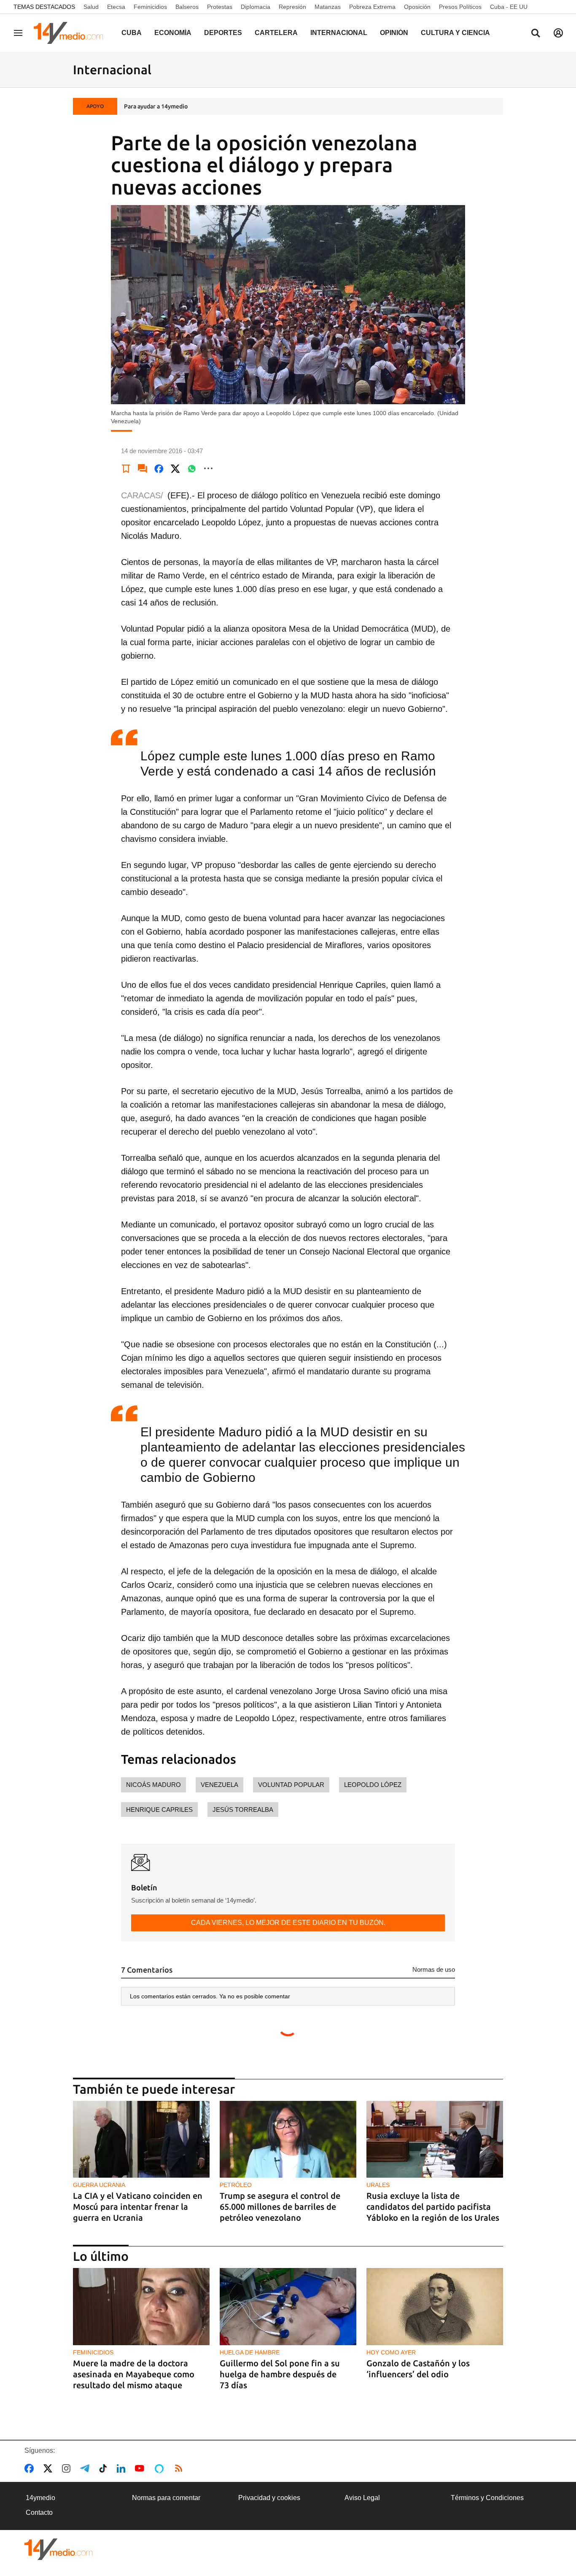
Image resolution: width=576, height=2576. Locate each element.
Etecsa (116, 7)
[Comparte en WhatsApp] (192, 468)
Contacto (39, 2512)
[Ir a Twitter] (50, 2468)
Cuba (132, 33)
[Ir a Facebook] (31, 2468)
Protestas (220, 7)
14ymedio (40, 2498)
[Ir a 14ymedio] (71, 33)
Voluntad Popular (291, 1785)
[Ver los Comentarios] (143, 468)
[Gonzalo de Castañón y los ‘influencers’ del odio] (435, 2307)
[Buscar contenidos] (536, 34)
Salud (91, 7)
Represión (292, 7)
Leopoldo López (373, 1785)
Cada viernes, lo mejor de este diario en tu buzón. (288, 1923)
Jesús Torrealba (243, 1810)
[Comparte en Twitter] (175, 468)
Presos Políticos (460, 7)
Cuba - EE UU (509, 7)
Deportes (223, 33)
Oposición (417, 7)
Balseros (187, 7)
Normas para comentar (166, 2498)
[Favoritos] (126, 468)
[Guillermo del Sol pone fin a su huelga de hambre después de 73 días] (288, 2307)
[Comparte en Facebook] (159, 468)
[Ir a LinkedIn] (123, 2468)
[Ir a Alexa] (161, 2468)
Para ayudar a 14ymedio (156, 106)
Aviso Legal (362, 2498)
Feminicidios (150, 7)
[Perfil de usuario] (558, 33)
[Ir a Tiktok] (105, 2468)
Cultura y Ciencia (455, 33)
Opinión (394, 33)
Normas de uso (434, 1969)
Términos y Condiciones (487, 2498)
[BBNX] (59, 2549)
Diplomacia (256, 7)
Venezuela (219, 1785)
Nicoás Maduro (153, 1785)
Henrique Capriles (159, 1810)
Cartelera (276, 33)
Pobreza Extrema (372, 7)
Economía (173, 33)
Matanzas (328, 7)
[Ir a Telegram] (86, 2468)
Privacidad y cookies (269, 2498)
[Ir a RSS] (180, 2468)
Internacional (339, 33)
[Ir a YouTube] (141, 2468)
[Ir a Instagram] (68, 2468)
